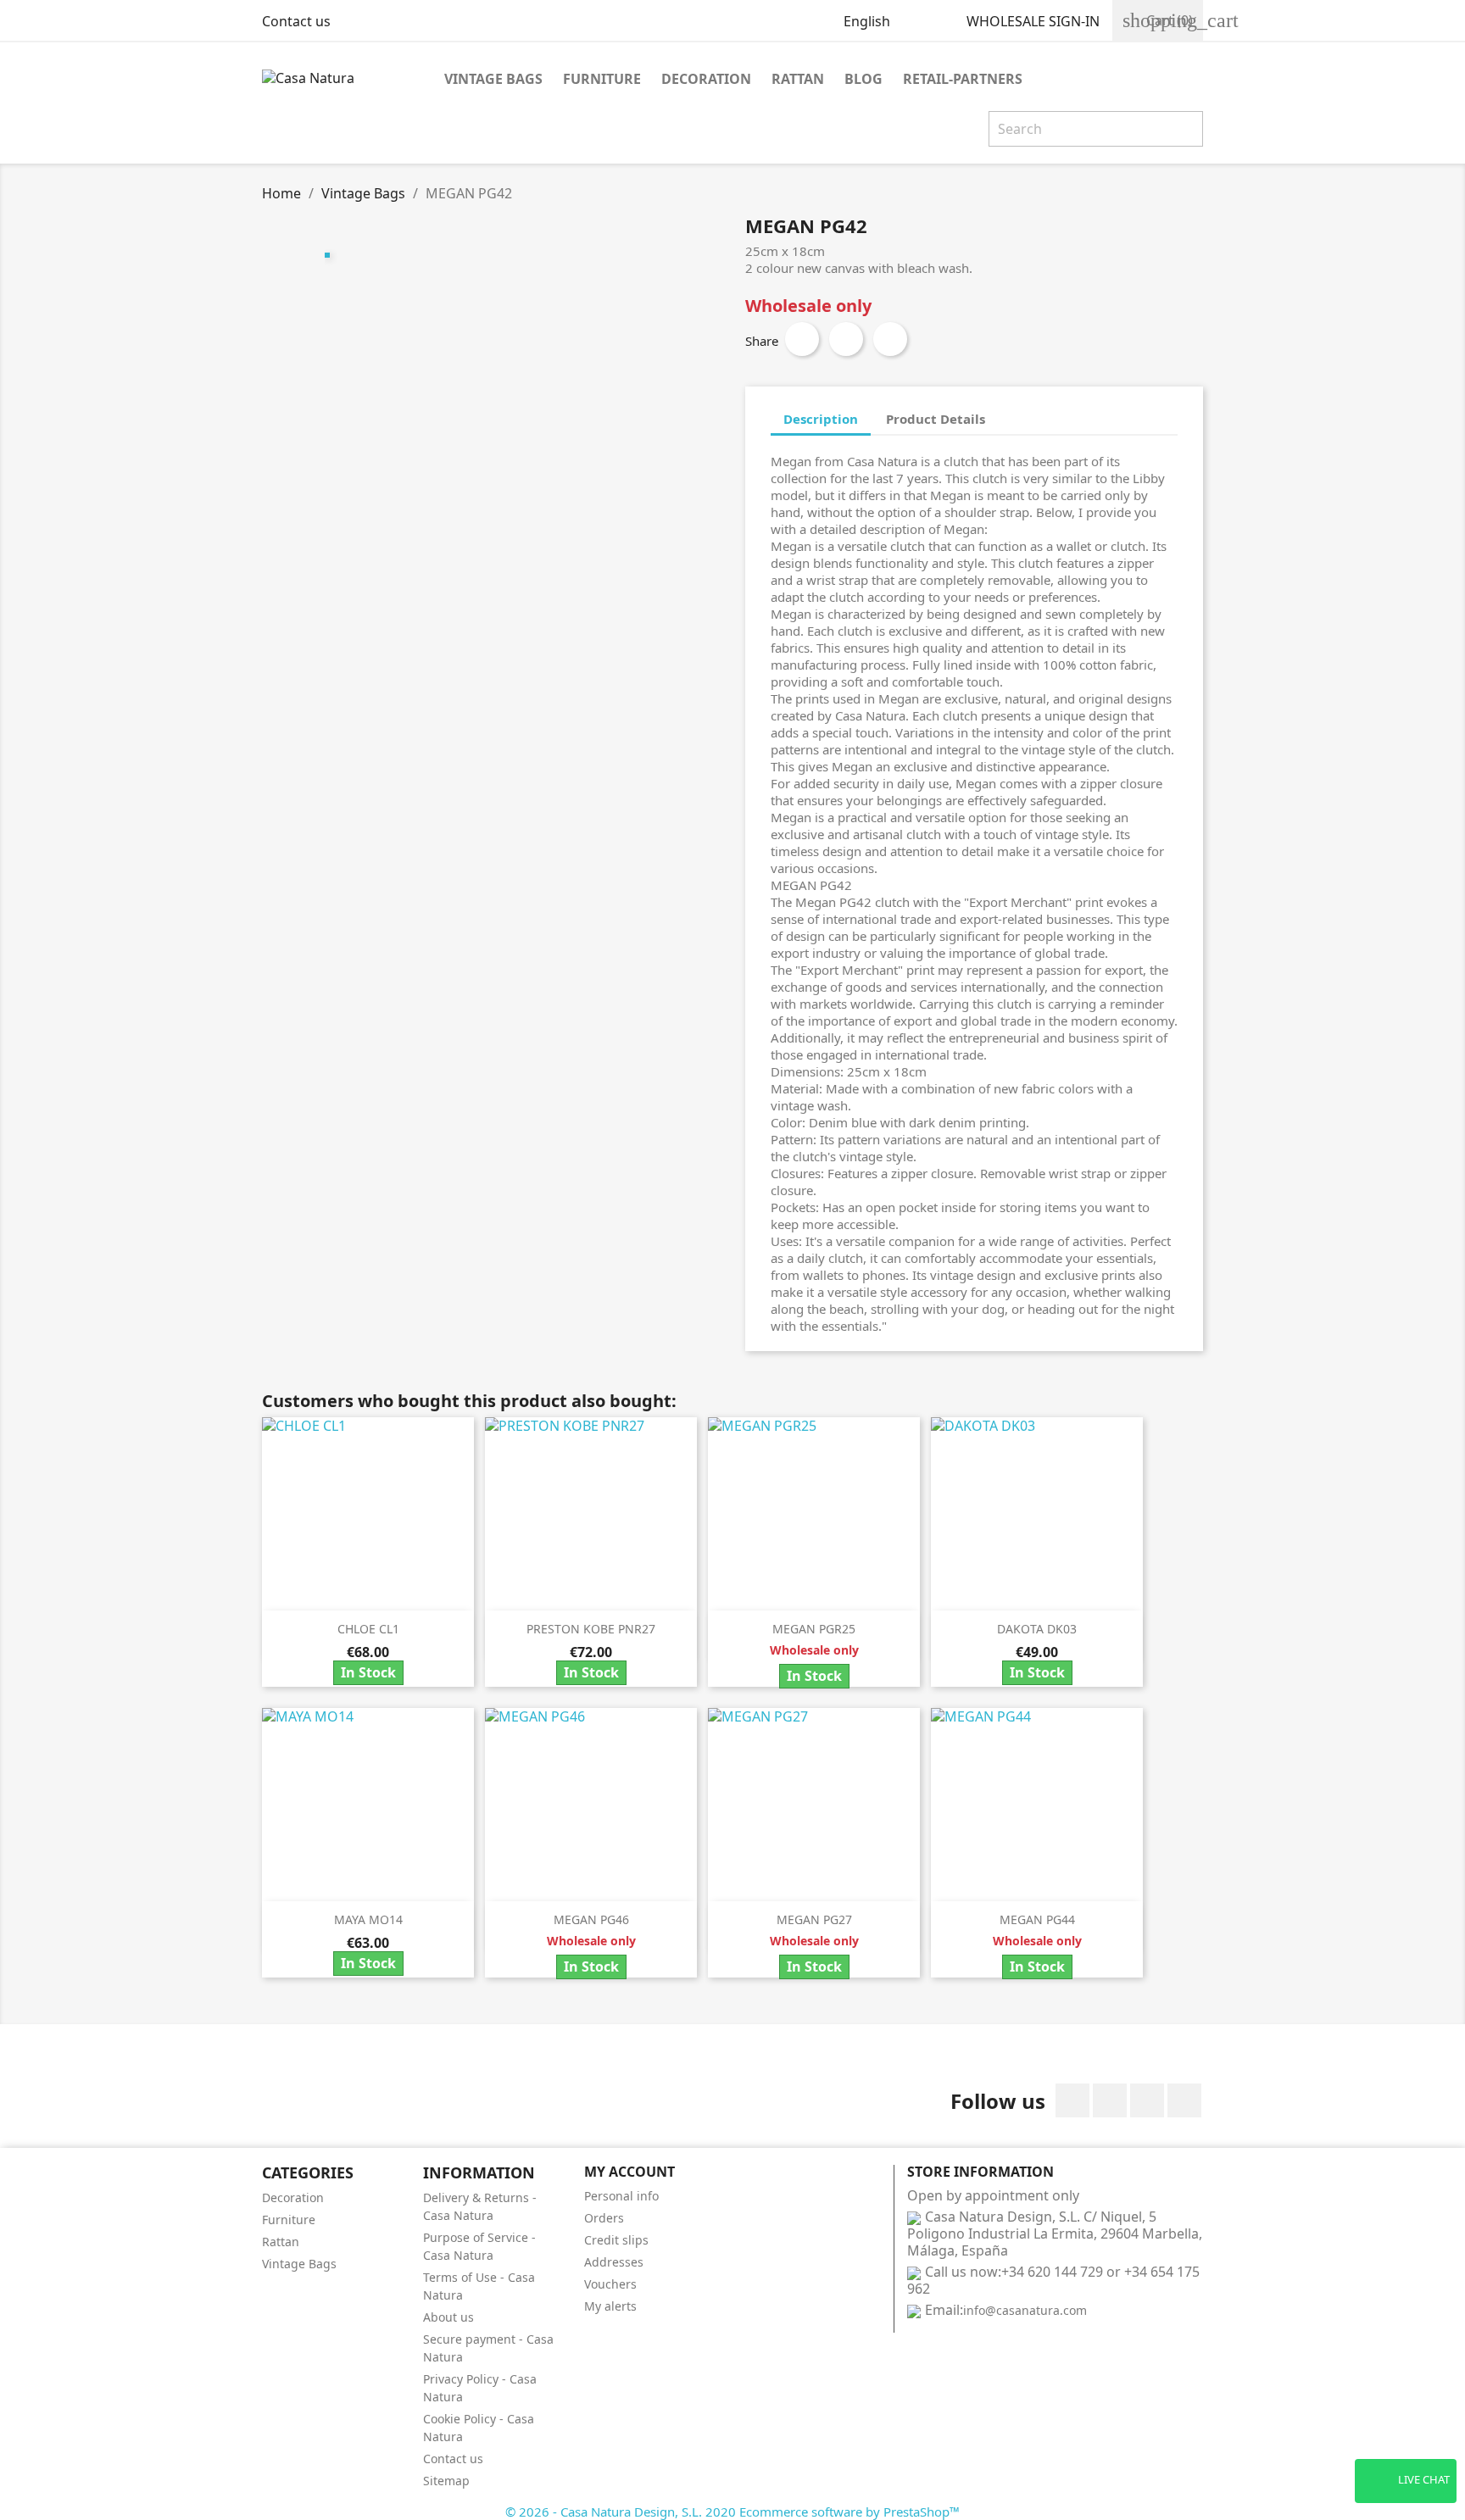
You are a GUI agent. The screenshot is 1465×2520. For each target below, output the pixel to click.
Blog (863, 79)
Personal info (621, 2196)
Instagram (1184, 2100)
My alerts (610, 2306)
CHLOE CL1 (368, 1629)
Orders (604, 2218)
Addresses (614, 2262)
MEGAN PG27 (814, 1919)
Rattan (798, 79)
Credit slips (616, 2240)
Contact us (296, 21)
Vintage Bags (493, 79)
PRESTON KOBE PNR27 (591, 1629)
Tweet (846, 339)
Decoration (706, 79)
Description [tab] (821, 419)
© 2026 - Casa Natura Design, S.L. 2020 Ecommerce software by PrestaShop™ (732, 2512)
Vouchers (610, 2284)
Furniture (602, 79)
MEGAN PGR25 (814, 1629)
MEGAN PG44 (1037, 1919)
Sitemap (446, 2481)
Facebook (1072, 2100)
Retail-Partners (963, 79)
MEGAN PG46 (591, 1919)
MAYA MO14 (368, 1919)
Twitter (1110, 2100)
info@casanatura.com (1025, 2310)
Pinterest (890, 339)
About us (448, 2317)
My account (629, 2172)
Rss (1147, 2100)
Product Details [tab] (936, 419)
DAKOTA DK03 (1037, 1629)
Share (802, 339)
